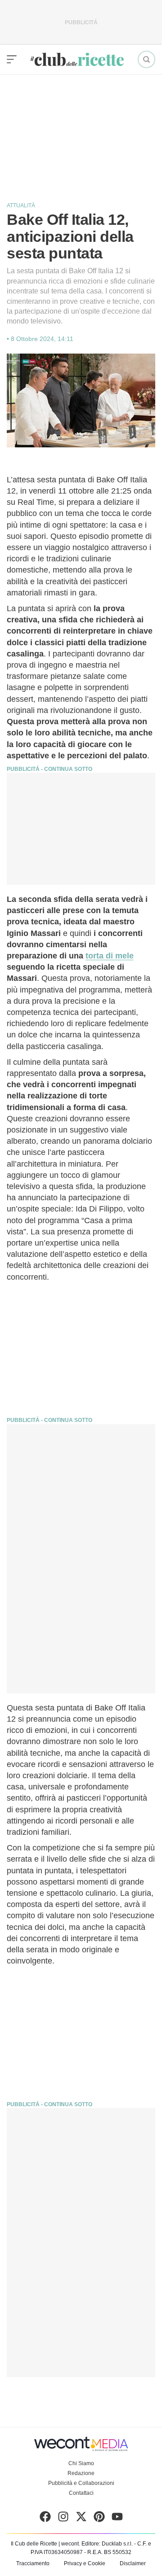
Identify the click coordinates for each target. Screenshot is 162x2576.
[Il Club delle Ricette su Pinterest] (99, 2519)
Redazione (81, 2473)
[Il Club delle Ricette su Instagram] (63, 2519)
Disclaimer (133, 2563)
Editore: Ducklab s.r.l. (107, 2544)
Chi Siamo (81, 2463)
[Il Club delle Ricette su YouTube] (117, 2519)
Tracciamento (33, 2563)
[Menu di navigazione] (12, 60)
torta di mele (110, 956)
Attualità (21, 206)
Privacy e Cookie (85, 2563)
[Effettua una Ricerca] (146, 59)
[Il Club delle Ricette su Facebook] (45, 2519)
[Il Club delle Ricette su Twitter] (81, 2519)
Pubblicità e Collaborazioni (81, 2483)
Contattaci (81, 2493)
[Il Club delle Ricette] (77, 59)
